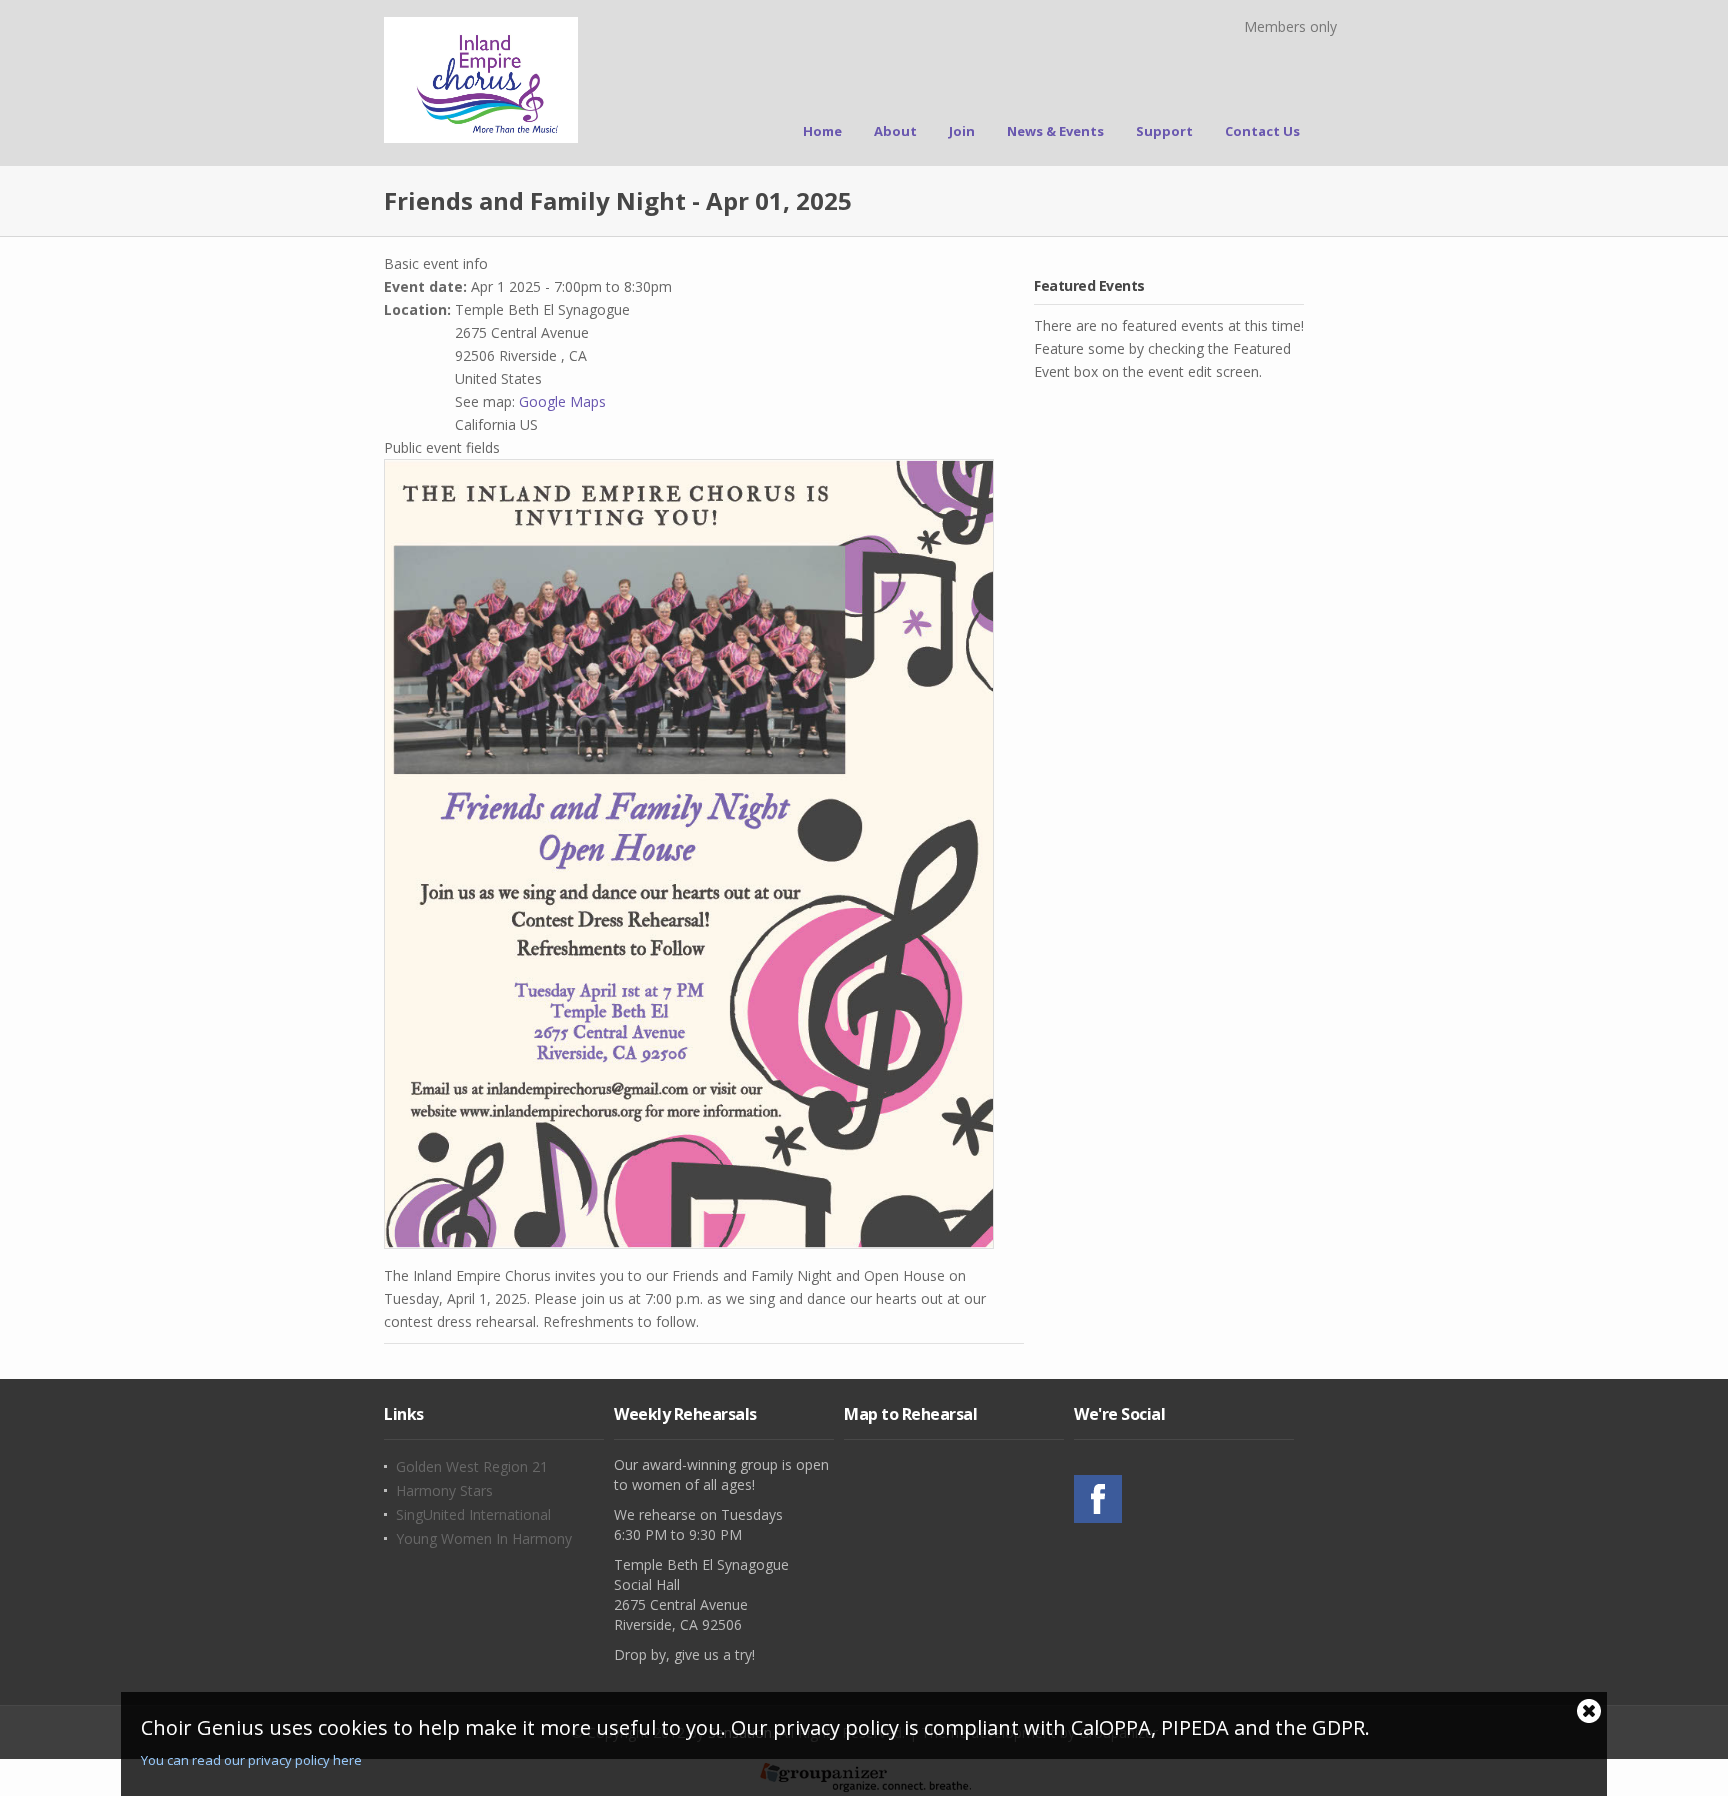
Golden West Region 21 (472, 1467)
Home (822, 131)
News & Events (1055, 131)
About (895, 131)
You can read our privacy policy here (251, 1760)
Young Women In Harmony (484, 1539)
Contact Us (1262, 131)
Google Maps (562, 401)
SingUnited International (473, 1515)
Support (1164, 131)
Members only (1290, 26)
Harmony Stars (444, 1491)
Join (962, 131)
